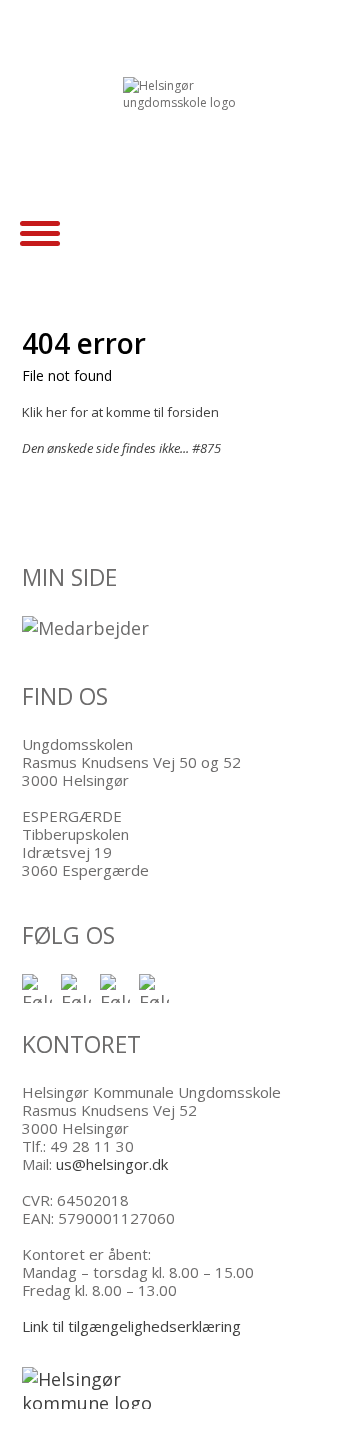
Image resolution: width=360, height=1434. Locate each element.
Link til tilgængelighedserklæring (131, 1326)
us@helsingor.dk (112, 1164)
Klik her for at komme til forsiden (120, 412)
